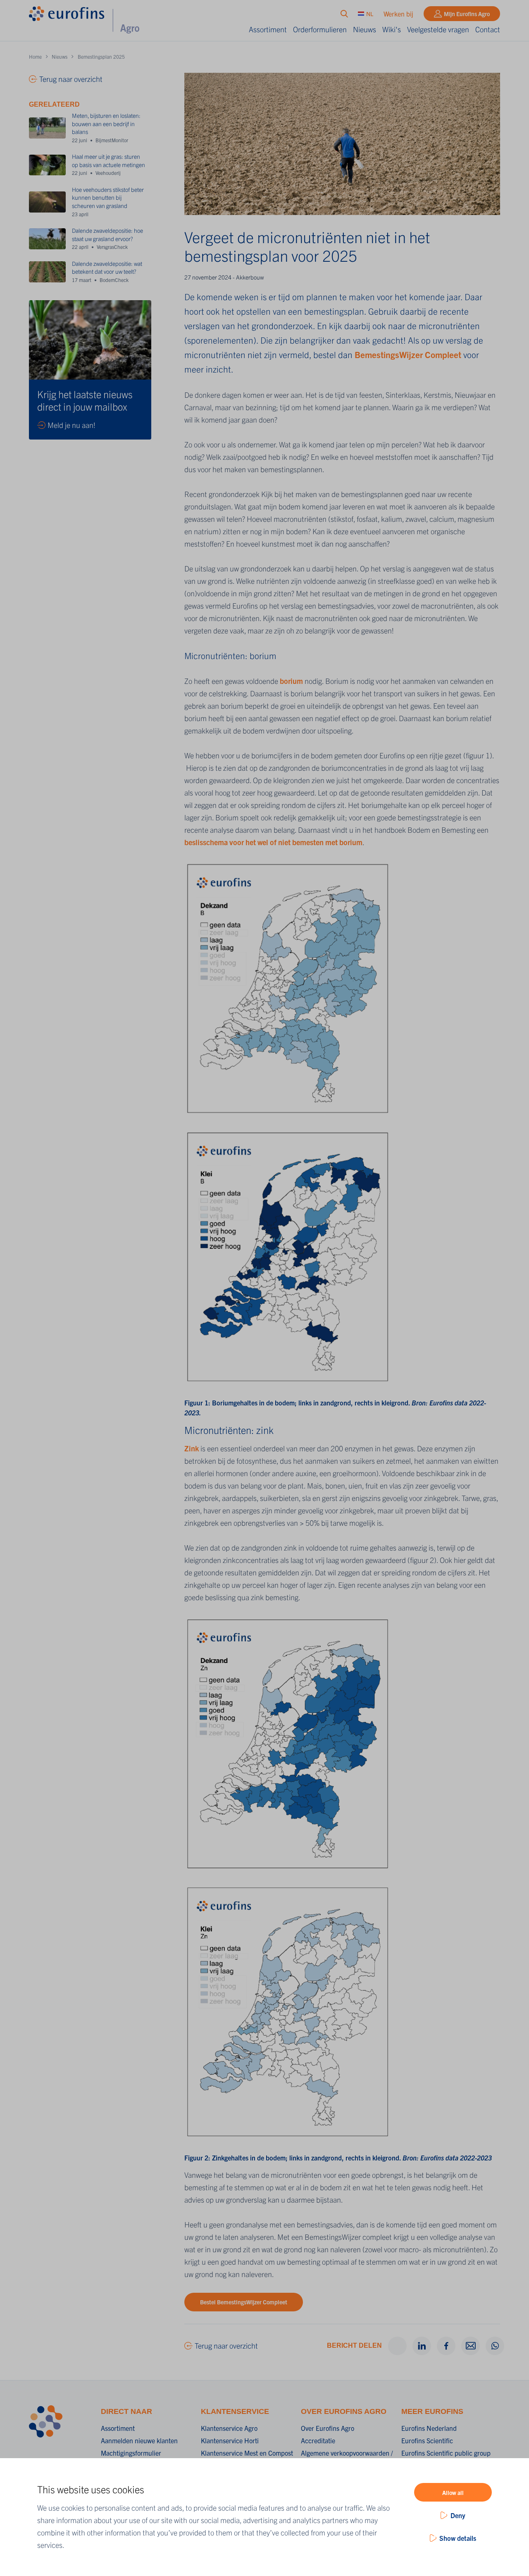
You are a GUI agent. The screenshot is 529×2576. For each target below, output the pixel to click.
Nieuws (365, 29)
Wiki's (392, 29)
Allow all (453, 2492)
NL (370, 14)
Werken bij (398, 14)
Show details (458, 2538)
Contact (488, 29)
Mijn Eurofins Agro (467, 14)
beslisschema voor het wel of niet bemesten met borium (273, 842)
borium (292, 681)
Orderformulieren (320, 29)
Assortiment (268, 29)
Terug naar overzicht (226, 2345)
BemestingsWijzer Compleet (408, 354)
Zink (192, 1448)
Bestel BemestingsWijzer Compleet (244, 2302)
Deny (458, 2515)
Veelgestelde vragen (438, 29)
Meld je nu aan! (71, 425)
